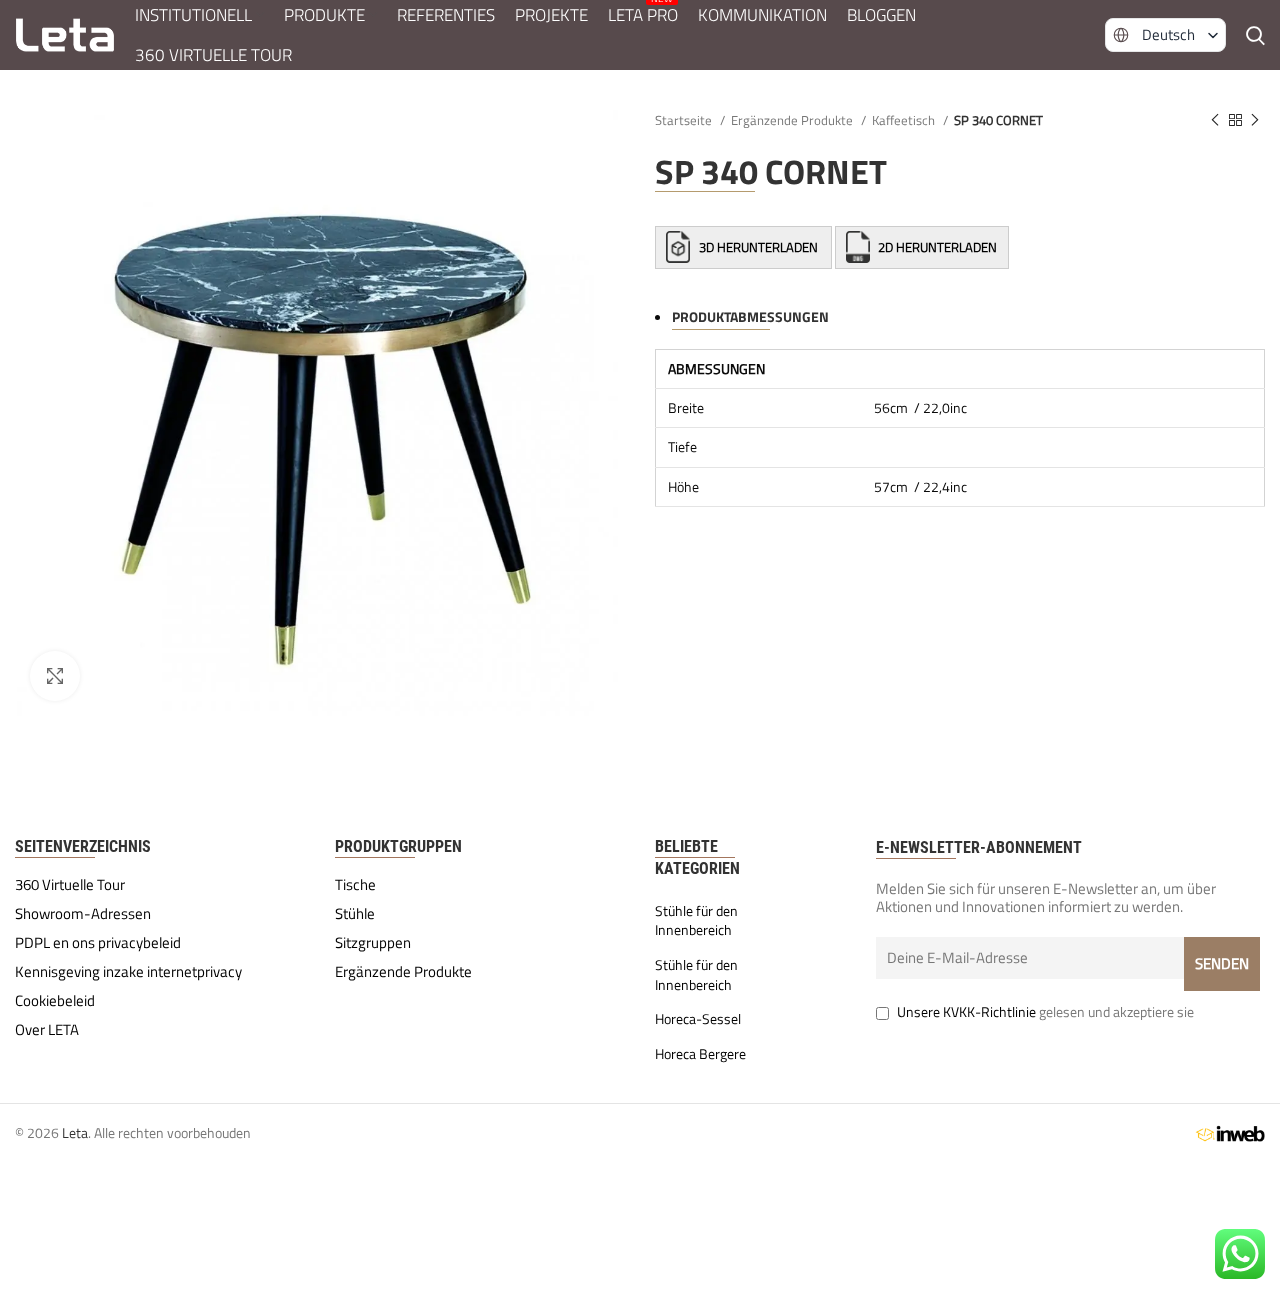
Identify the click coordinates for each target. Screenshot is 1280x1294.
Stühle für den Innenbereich (696, 920)
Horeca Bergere (700, 1054)
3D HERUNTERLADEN (758, 247)
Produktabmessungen (750, 316)
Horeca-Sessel (698, 1019)
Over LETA (47, 1030)
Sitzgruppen (373, 943)
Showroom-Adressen (83, 914)
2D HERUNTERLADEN (936, 247)
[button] (1165, 35)
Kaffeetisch (905, 120)
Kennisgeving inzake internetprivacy (128, 972)
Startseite (685, 120)
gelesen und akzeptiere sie (1045, 1011)
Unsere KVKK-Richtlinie (966, 1011)
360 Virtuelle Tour (70, 885)
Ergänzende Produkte (793, 120)
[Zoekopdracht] (1255, 35)
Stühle (355, 914)
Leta (75, 1132)
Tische (355, 885)
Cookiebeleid (55, 1001)
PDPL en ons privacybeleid (98, 943)
